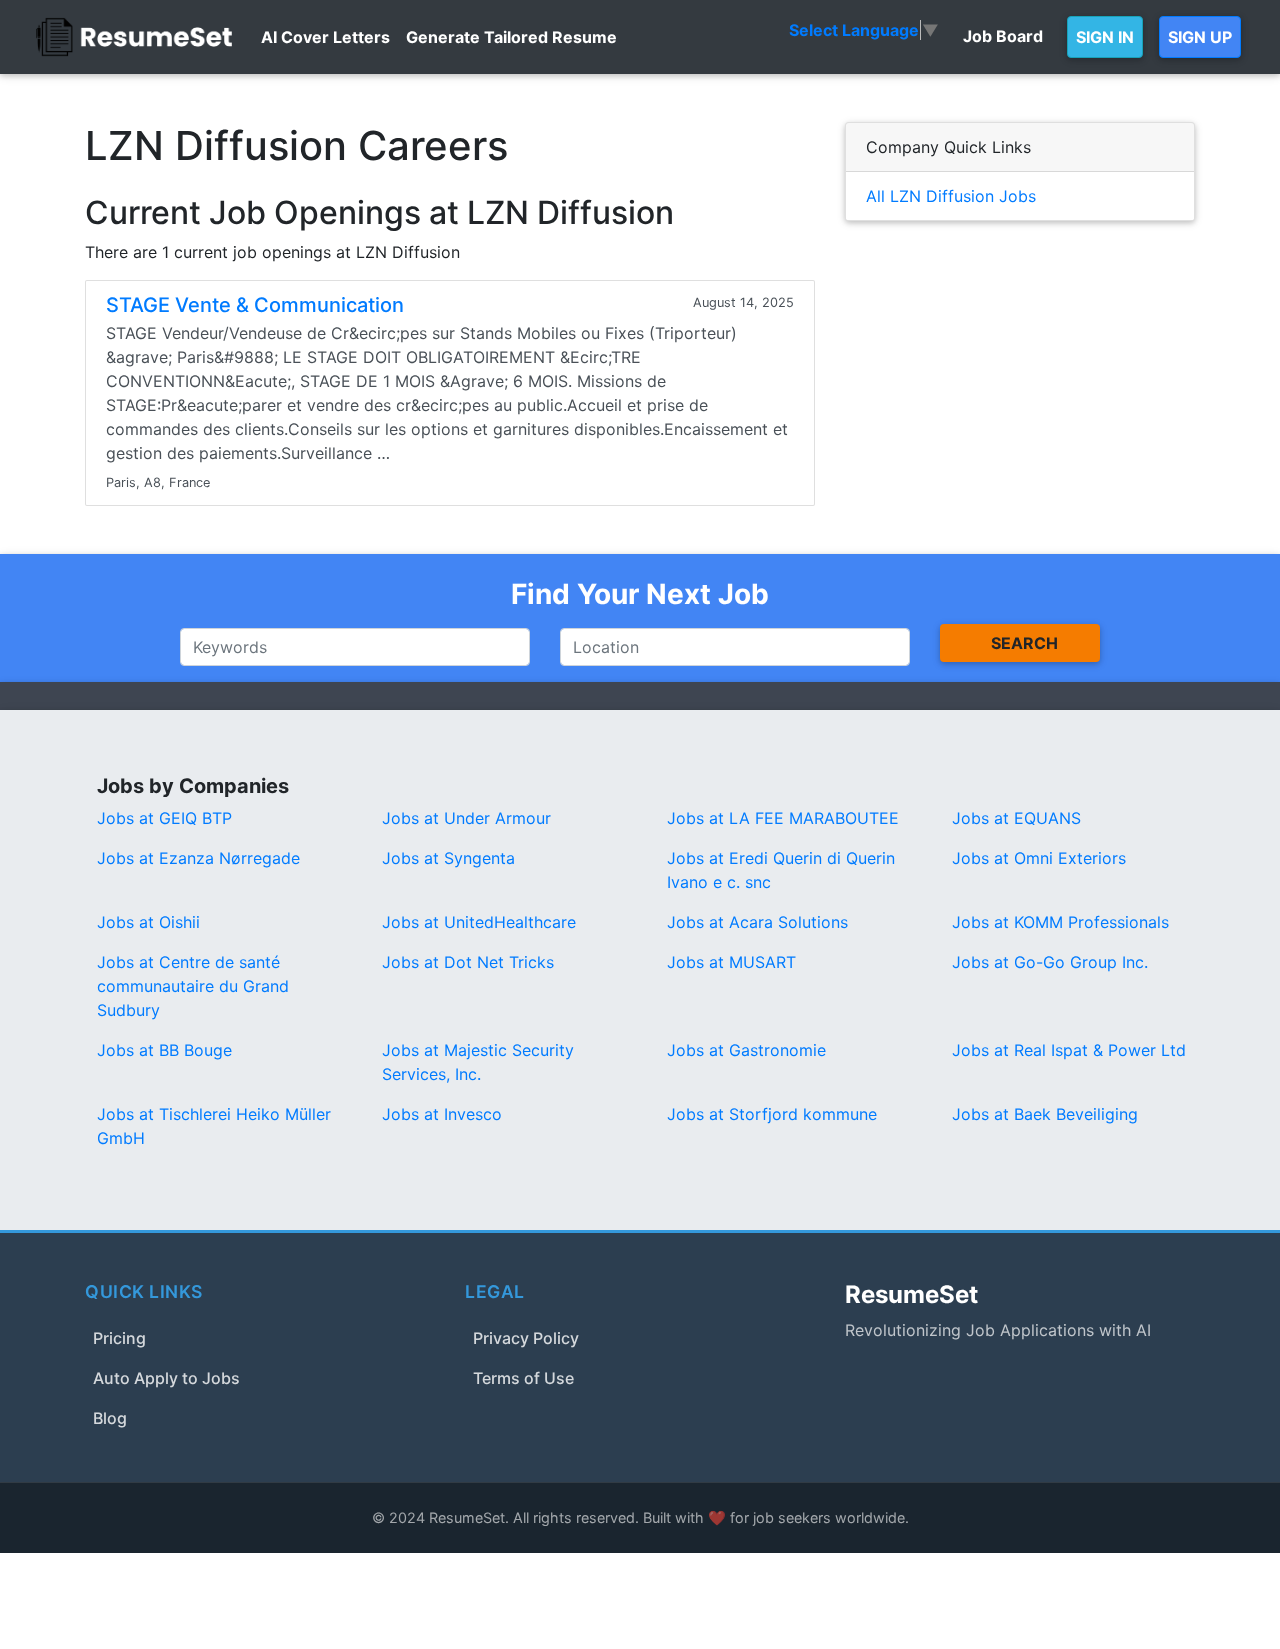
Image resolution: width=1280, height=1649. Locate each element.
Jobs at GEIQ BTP (164, 818)
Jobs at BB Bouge (164, 1050)
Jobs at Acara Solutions (757, 922)
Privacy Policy (526, 1338)
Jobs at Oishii (148, 922)
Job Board (1003, 36)
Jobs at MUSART (731, 962)
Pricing (119, 1338)
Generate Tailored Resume (511, 37)
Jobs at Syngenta (448, 858)
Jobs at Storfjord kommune (772, 1114)
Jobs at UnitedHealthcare (479, 922)
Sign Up (1200, 37)
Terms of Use (523, 1378)
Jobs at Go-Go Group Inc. (1050, 962)
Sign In (1105, 37)
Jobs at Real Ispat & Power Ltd (1069, 1050)
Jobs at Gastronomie (746, 1050)
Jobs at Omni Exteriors (1039, 858)
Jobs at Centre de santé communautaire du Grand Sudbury (193, 986)
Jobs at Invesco (442, 1114)
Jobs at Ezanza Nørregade (198, 858)
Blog (110, 1418)
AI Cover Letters (325, 37)
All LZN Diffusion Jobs (951, 196)
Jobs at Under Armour (466, 818)
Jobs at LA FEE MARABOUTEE (783, 818)
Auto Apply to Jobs (166, 1378)
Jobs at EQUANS (1016, 818)
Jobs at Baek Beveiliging (1045, 1114)
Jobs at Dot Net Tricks (468, 962)
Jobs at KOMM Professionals (1060, 922)
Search (1024, 643)
